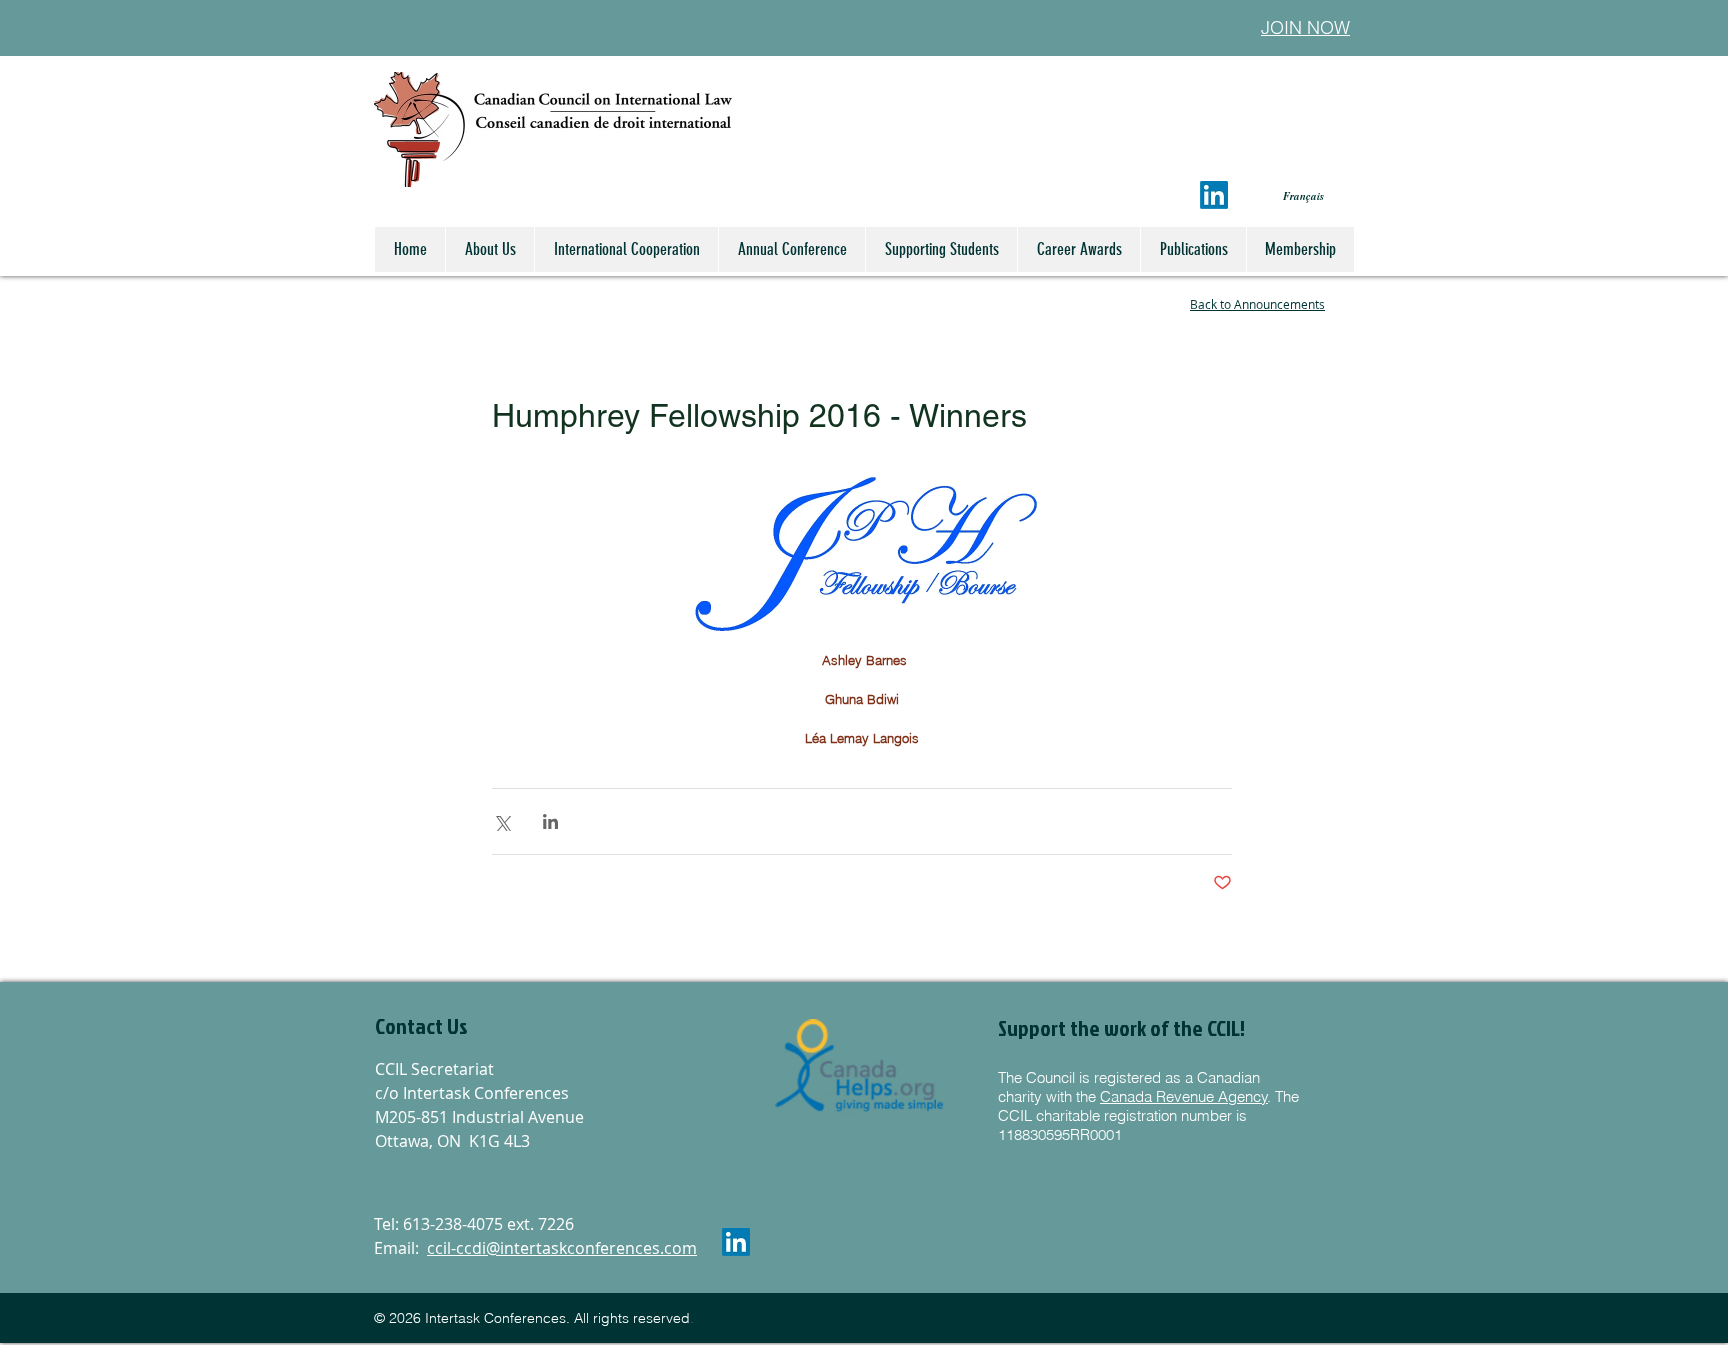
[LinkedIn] (1214, 195)
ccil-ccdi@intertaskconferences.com (562, 1248)
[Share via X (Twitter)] (501, 821)
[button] (482, 1027)
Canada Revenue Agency (1184, 1096)
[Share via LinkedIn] (550, 821)
